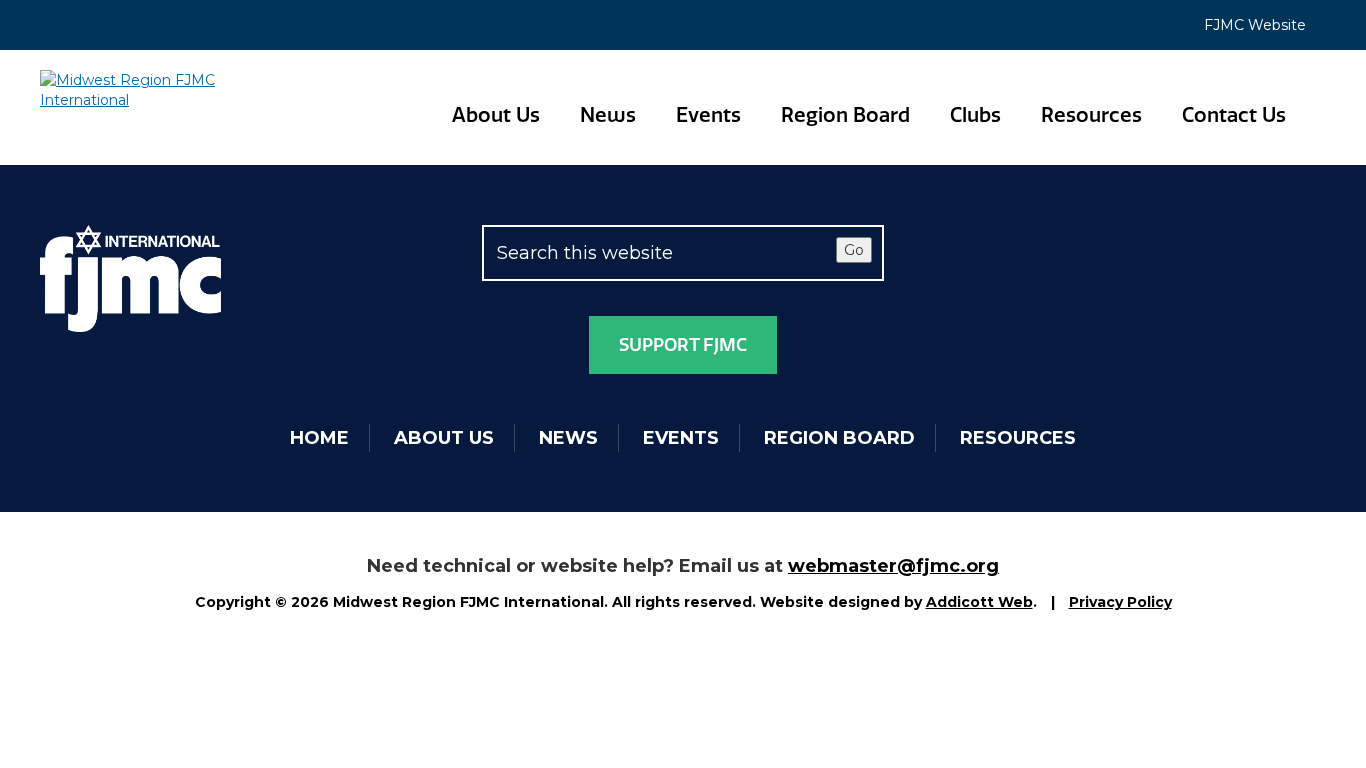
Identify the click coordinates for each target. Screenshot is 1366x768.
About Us (496, 115)
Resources (1091, 115)
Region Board (845, 115)
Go (854, 250)
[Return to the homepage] (130, 90)
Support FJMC (683, 345)
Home (319, 438)
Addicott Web (979, 602)
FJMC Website (1255, 25)
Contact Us (1234, 115)
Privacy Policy (1120, 602)
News (608, 115)
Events (708, 115)
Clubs (975, 115)
